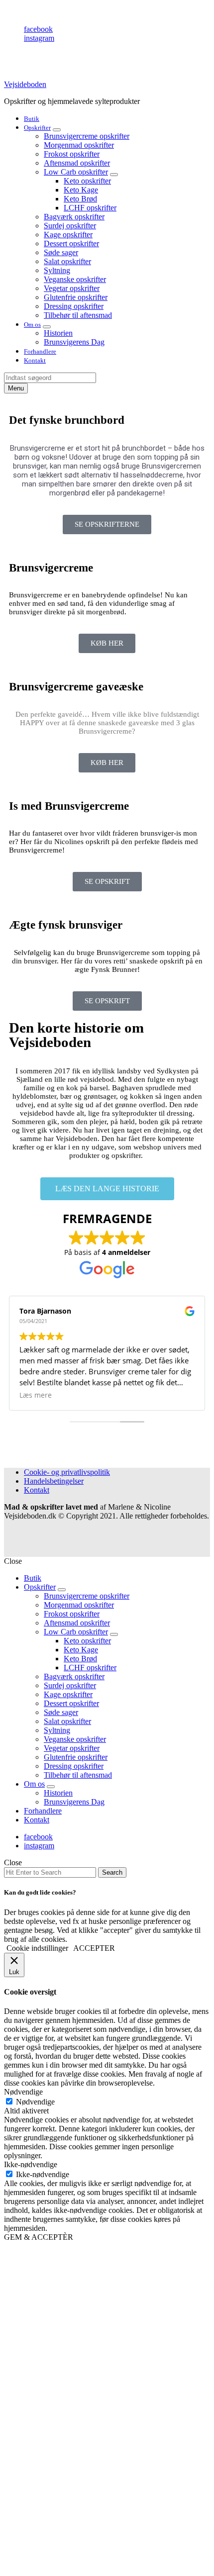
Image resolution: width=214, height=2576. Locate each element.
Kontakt (35, 360)
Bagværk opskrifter (74, 217)
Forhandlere (40, 351)
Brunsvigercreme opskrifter (87, 136)
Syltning (57, 270)
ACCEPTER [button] (94, 1948)
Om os (32, 325)
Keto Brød (80, 199)
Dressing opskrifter (74, 306)
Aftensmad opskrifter (77, 163)
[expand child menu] (57, 130)
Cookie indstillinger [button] (37, 1948)
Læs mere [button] (36, 1395)
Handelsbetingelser (54, 1481)
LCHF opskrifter (90, 208)
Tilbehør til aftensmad (78, 315)
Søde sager (61, 252)
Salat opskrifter (67, 261)
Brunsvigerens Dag (74, 342)
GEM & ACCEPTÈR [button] (39, 2237)
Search (112, 1872)
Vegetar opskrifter (72, 288)
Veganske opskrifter (75, 279)
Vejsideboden (25, 84)
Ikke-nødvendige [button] (31, 2164)
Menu (16, 388)
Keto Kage (81, 190)
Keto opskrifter (87, 181)
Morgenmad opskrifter (79, 145)
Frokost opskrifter (72, 154)
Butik (32, 119)
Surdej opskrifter (70, 226)
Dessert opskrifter (71, 243)
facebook (38, 29)
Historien (58, 333)
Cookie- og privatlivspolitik (67, 1472)
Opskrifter (37, 128)
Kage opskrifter (68, 235)
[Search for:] (51, 1872)
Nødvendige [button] (23, 2092)
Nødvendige (35, 2102)
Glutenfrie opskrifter (76, 297)
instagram (39, 38)
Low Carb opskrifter (76, 172)
